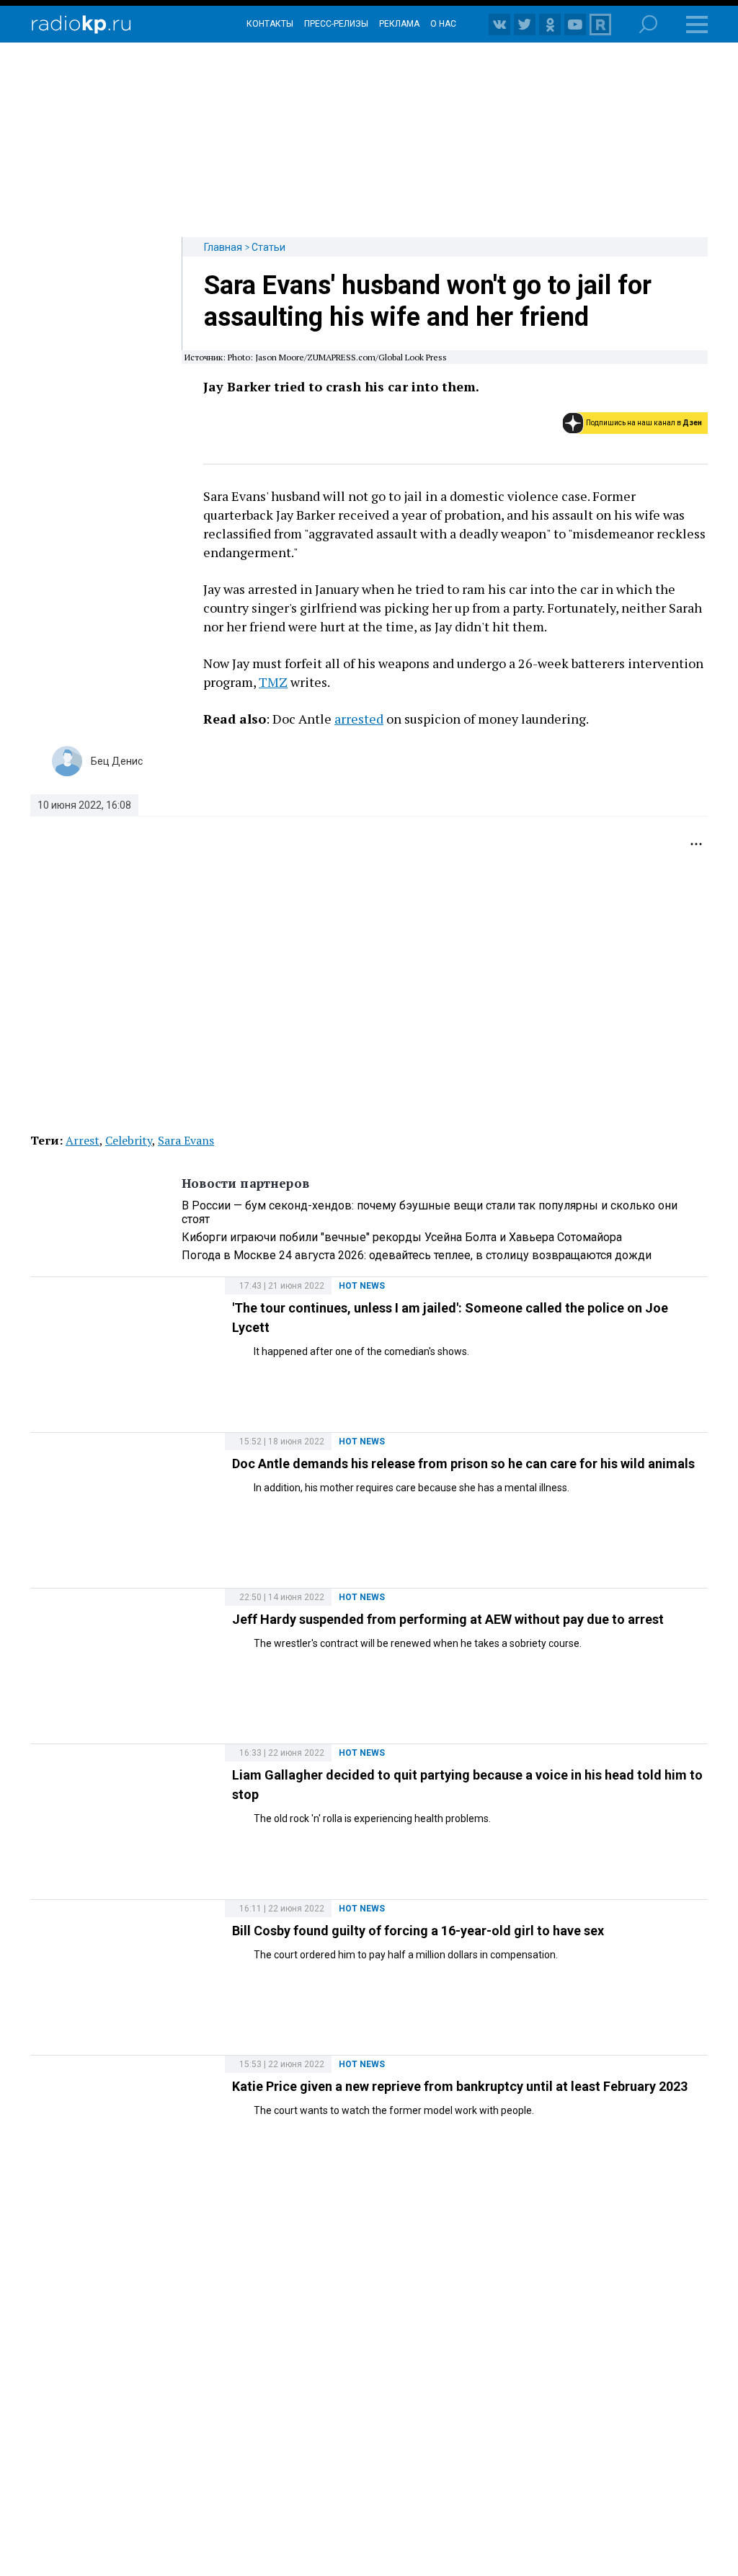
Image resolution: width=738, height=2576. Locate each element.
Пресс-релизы (336, 24)
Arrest (83, 1140)
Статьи (268, 247)
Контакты (270, 24)
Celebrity (129, 1140)
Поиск (648, 24)
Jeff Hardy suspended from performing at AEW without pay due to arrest (448, 1619)
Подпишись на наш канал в (644, 423)
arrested (359, 719)
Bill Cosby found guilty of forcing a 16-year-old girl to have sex (418, 1931)
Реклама (399, 24)
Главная (223, 247)
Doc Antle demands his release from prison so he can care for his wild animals (463, 1464)
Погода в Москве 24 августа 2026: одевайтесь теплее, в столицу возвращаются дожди (417, 1255)
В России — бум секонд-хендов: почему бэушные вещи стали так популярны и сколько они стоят (430, 1212)
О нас (443, 24)
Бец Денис (117, 761)
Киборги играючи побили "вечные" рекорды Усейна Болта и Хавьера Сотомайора (402, 1237)
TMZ (273, 682)
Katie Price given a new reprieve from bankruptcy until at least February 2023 (460, 2086)
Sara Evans (186, 1140)
